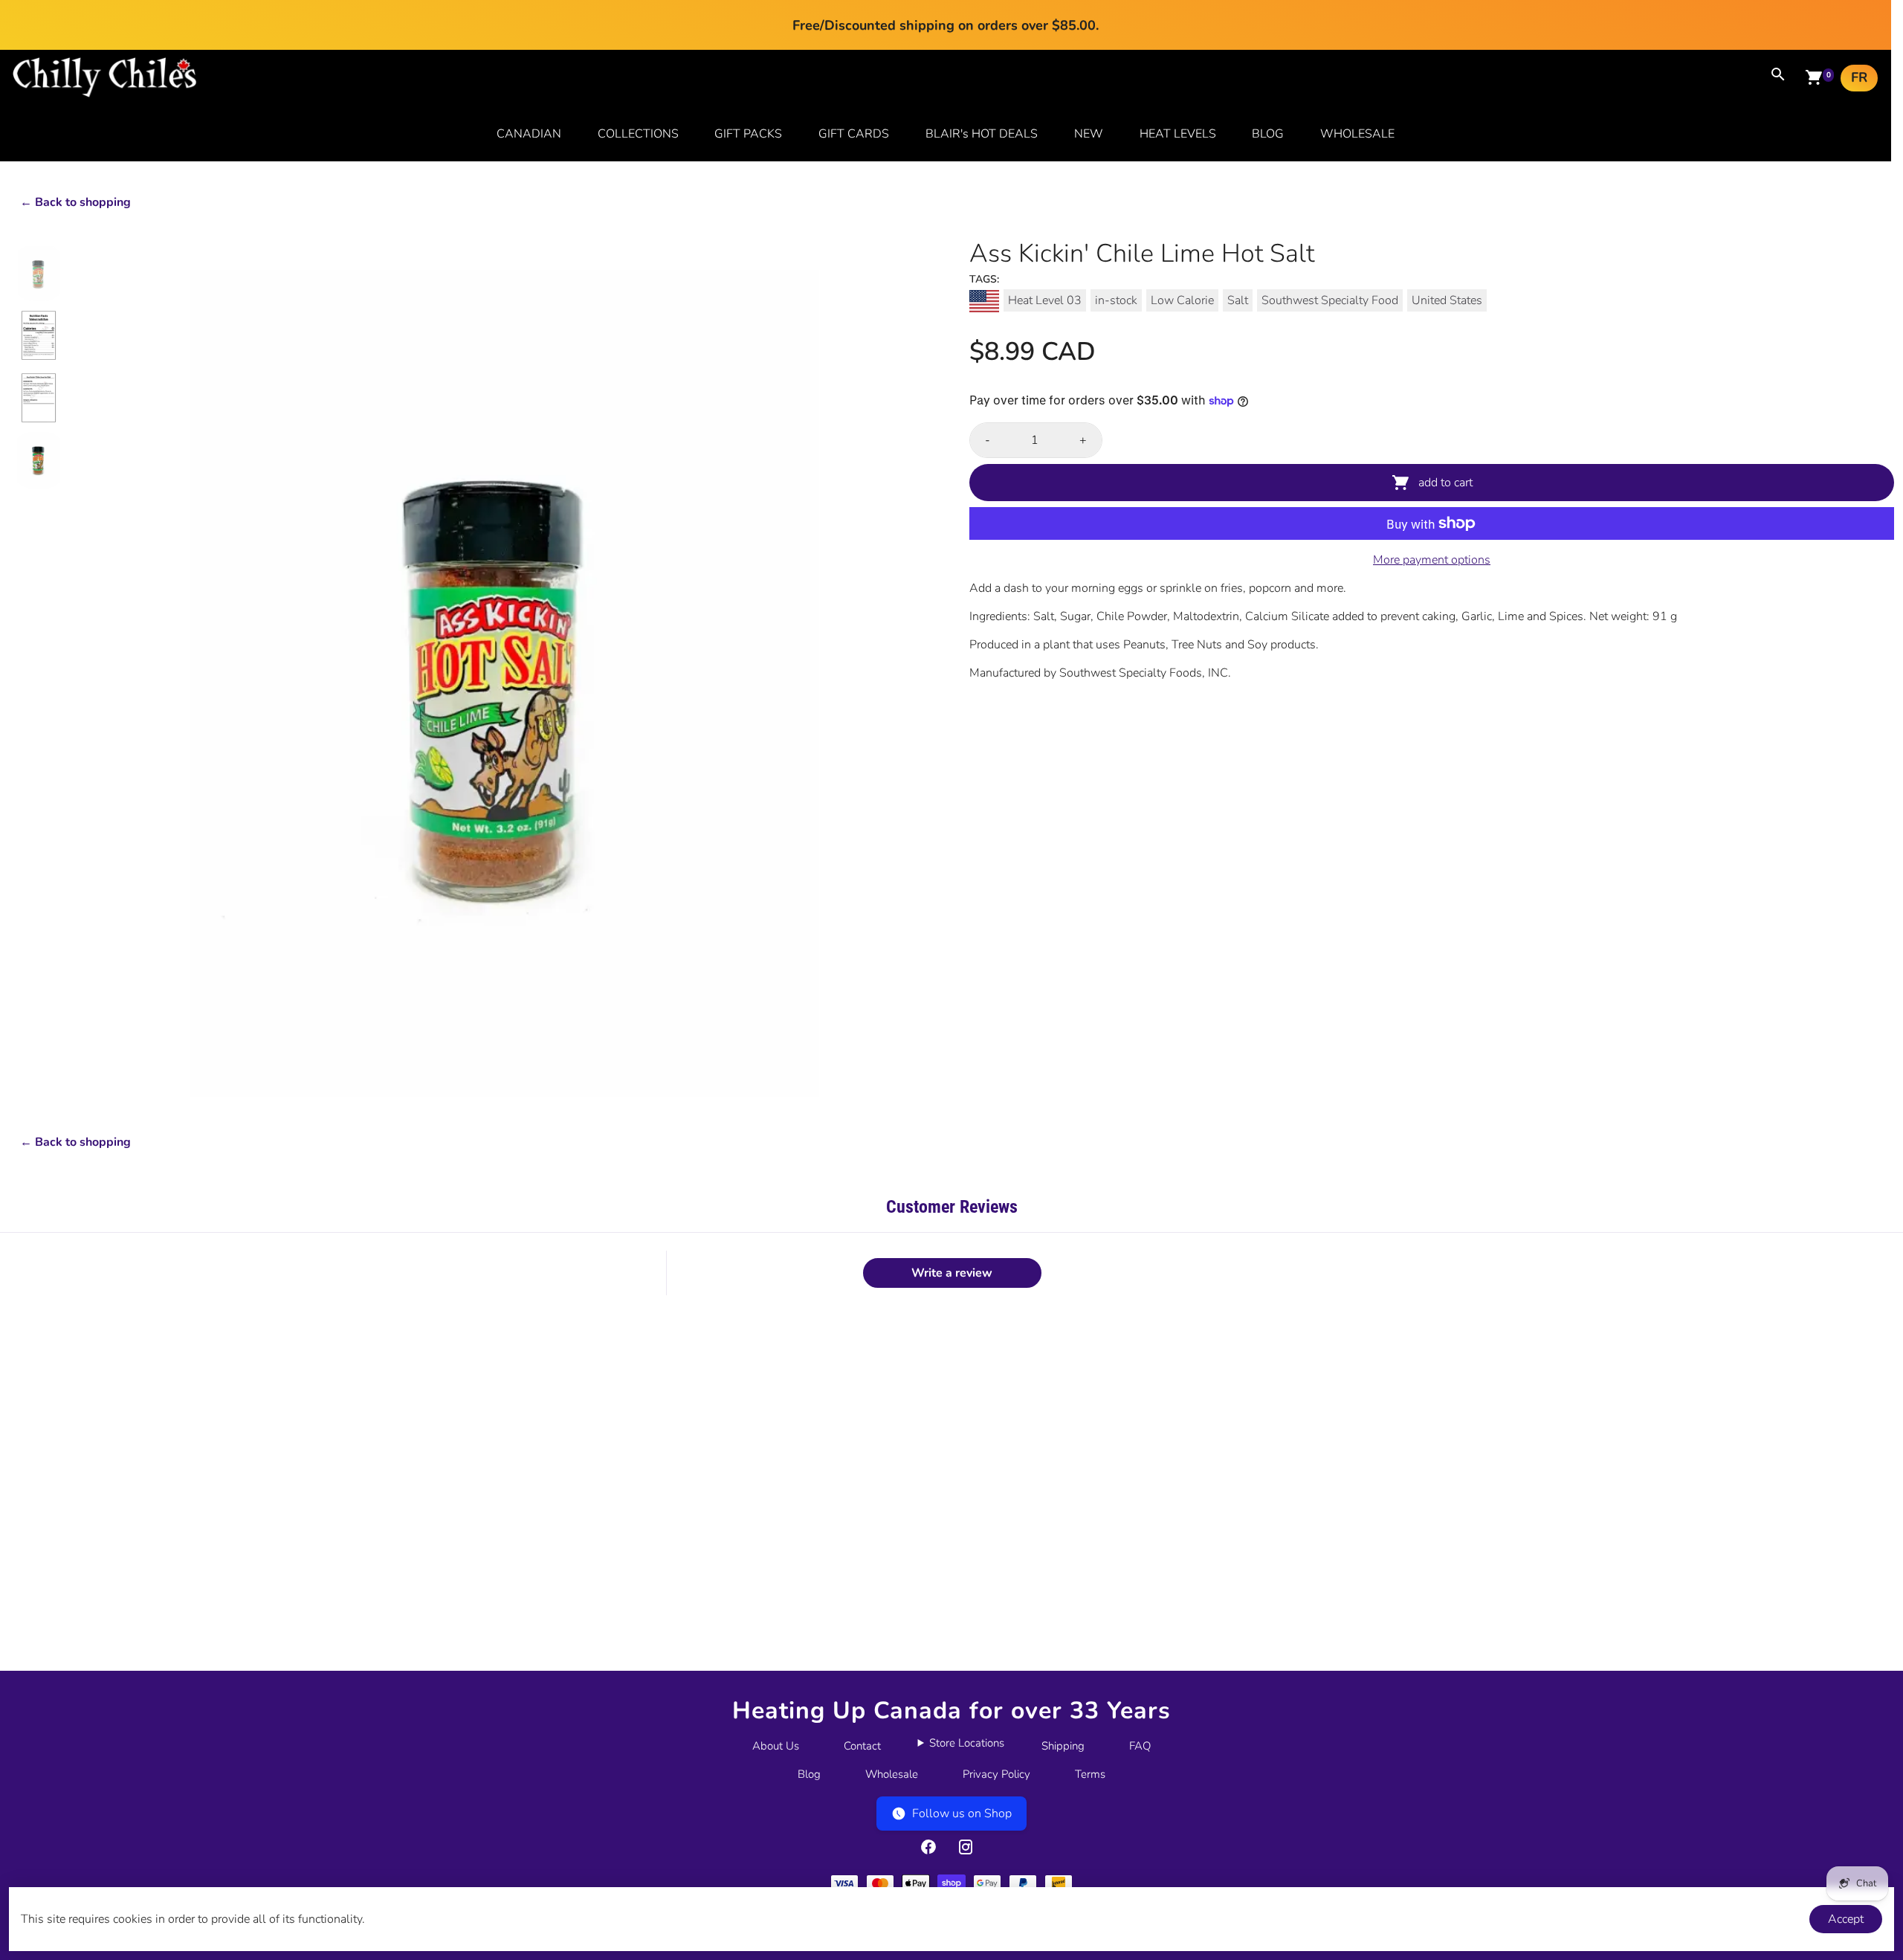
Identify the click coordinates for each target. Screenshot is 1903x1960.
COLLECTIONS (638, 134)
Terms (1090, 1774)
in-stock (1116, 300)
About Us (776, 1746)
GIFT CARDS (854, 134)
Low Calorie (1182, 300)
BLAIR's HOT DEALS (982, 134)
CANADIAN (529, 134)
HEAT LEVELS (1178, 134)
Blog (809, 1774)
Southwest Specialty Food (1330, 300)
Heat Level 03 (1045, 300)
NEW (1089, 134)
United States (1447, 300)
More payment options (1432, 560)
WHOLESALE (1357, 134)
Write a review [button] (952, 1273)
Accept (1846, 1919)
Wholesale (892, 1774)
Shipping (1063, 1746)
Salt (1238, 300)
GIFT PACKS (748, 134)
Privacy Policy (996, 1774)
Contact (862, 1746)
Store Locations (967, 1743)
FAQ (1140, 1746)
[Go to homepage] (105, 94)
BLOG (1268, 134)
